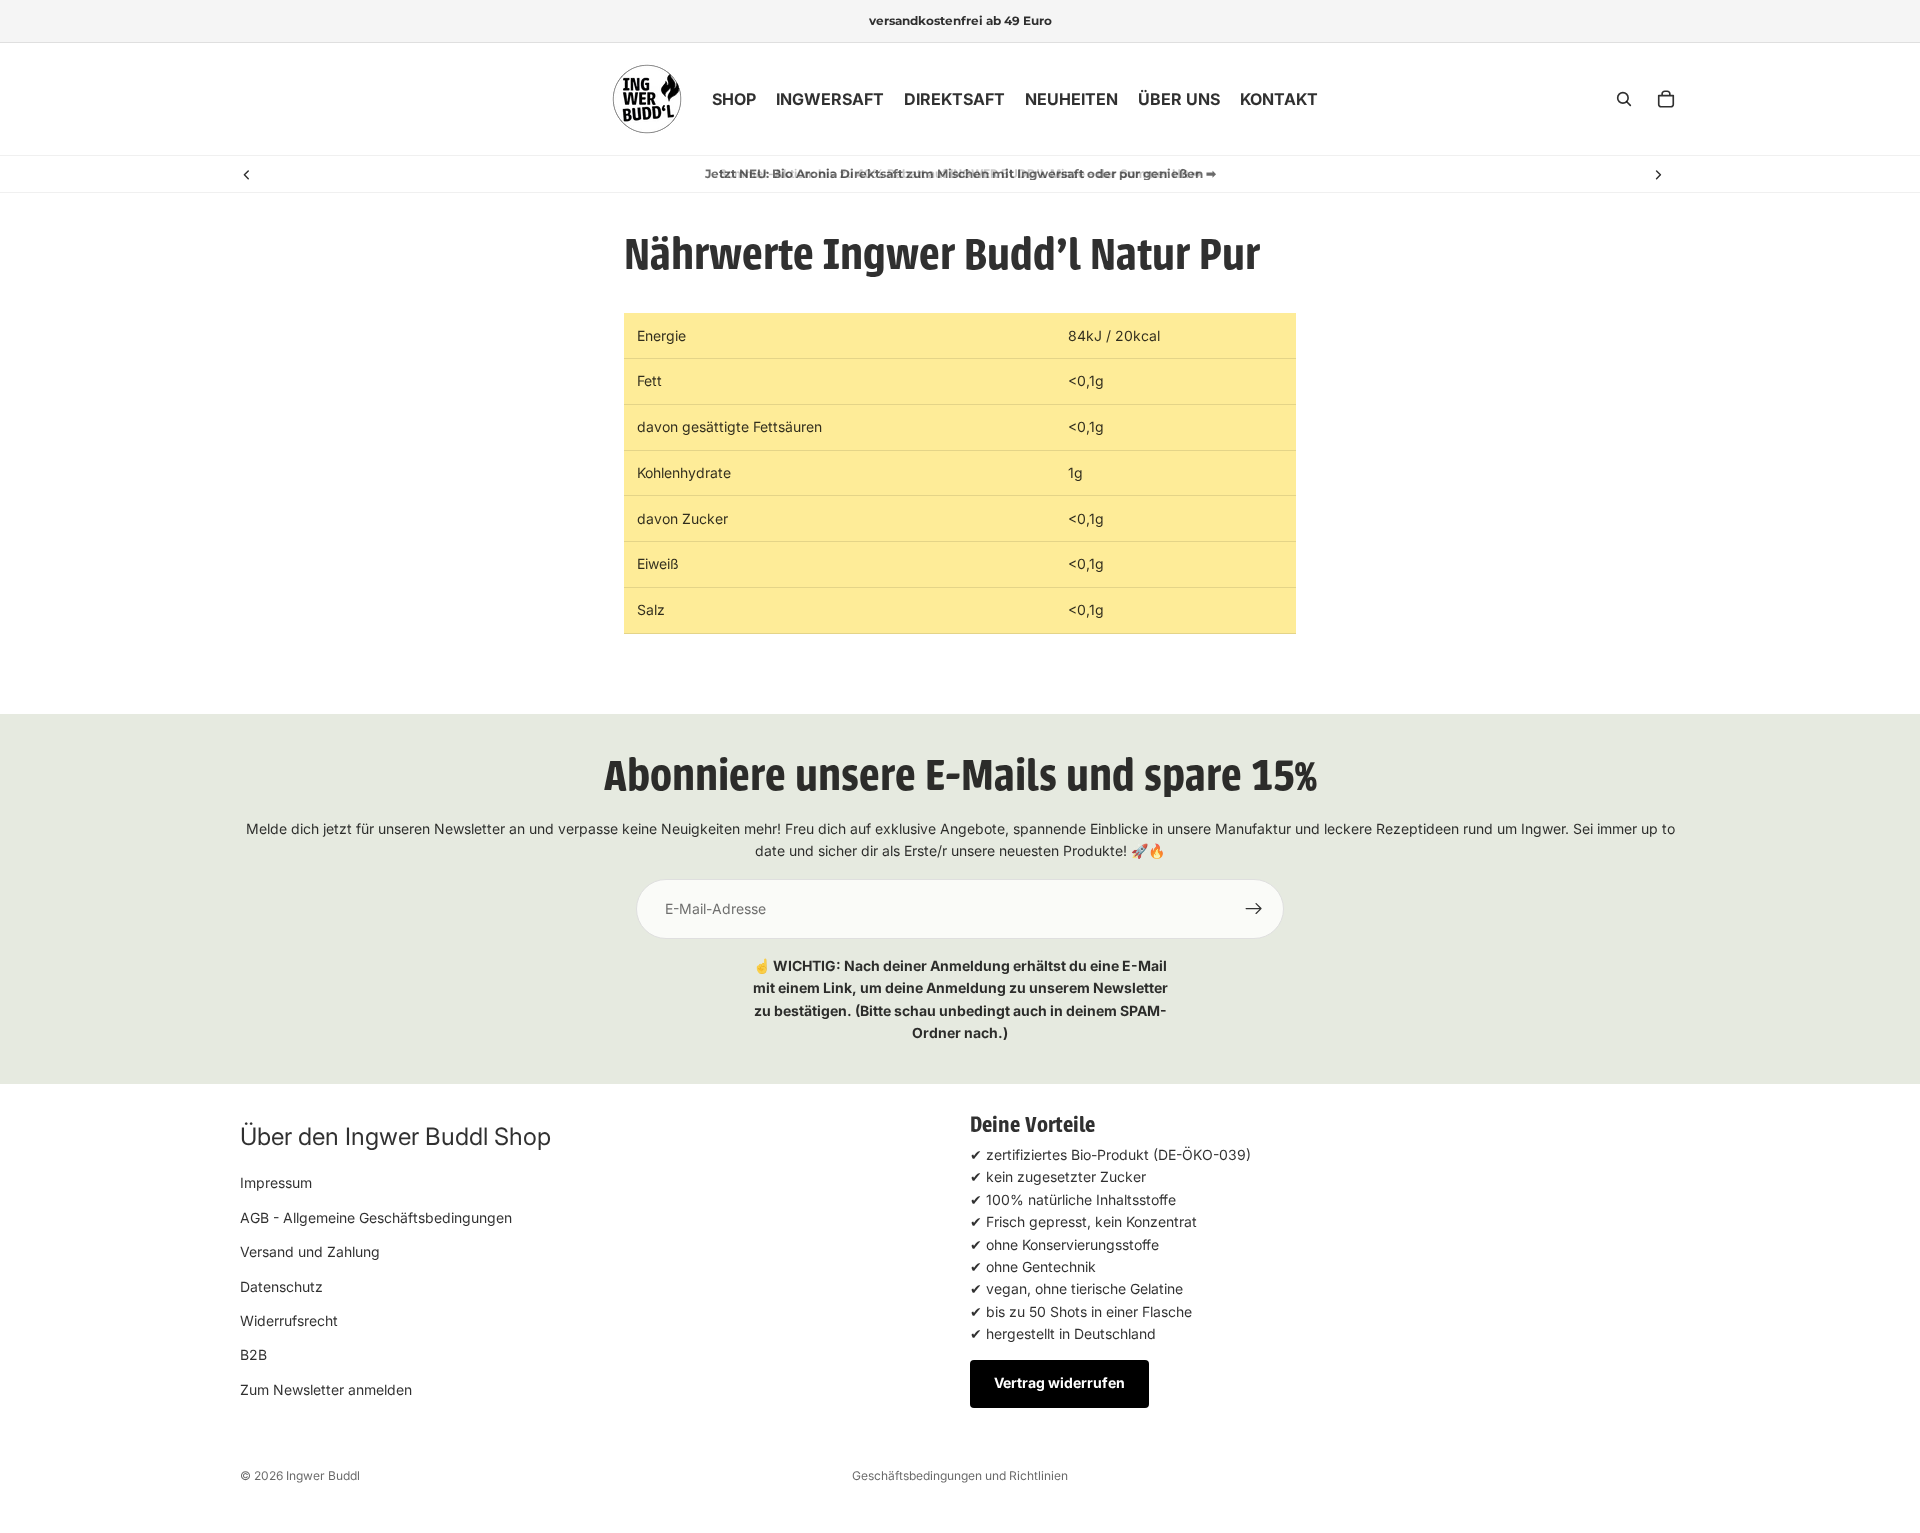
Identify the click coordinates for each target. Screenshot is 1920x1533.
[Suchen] (1624, 99)
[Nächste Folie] (1658, 174)
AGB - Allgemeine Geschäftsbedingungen (376, 1217)
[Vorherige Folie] (247, 174)
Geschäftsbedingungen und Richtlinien (960, 1475)
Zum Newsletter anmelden (326, 1389)
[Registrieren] (1254, 909)
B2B (253, 1355)
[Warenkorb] (1666, 99)
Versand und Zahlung (310, 1251)
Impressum (276, 1183)
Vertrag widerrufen (1059, 1383)
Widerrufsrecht (289, 1320)
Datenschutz (281, 1286)
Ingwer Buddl (323, 1475)
